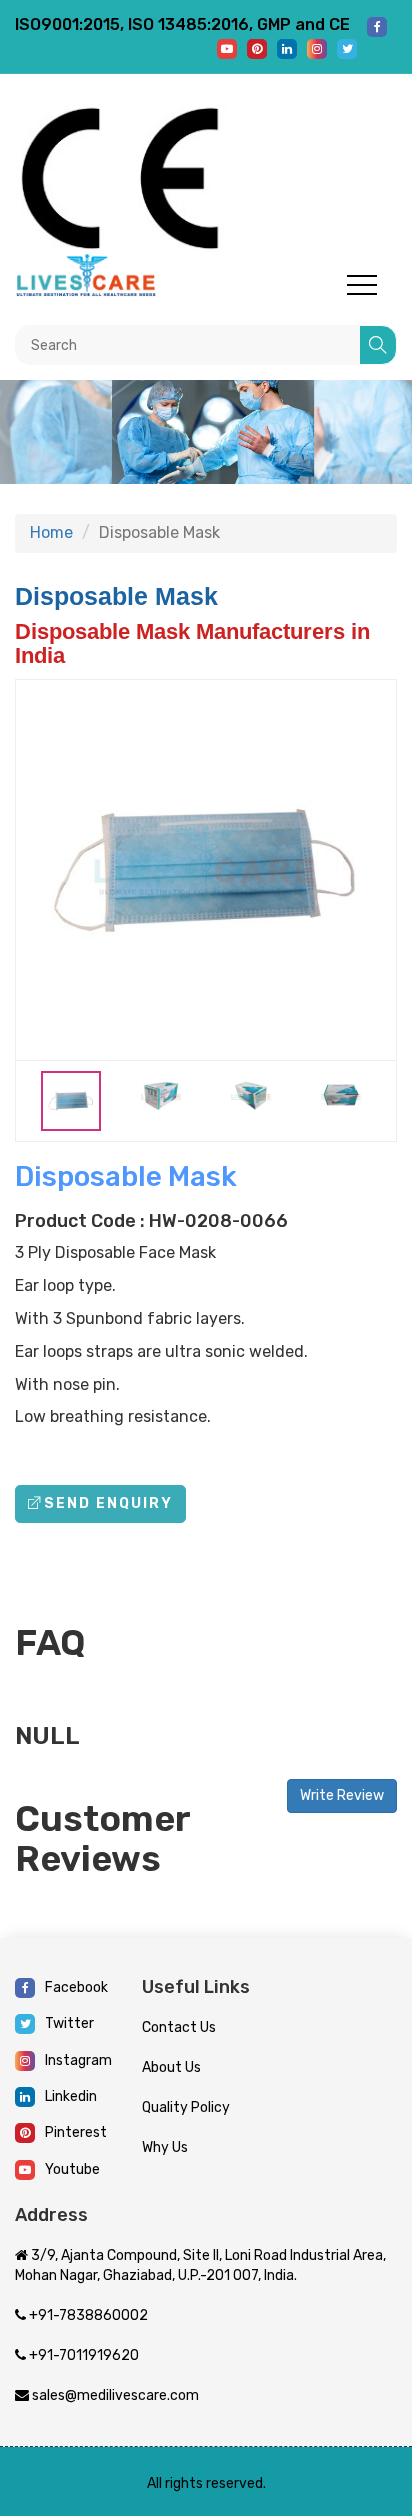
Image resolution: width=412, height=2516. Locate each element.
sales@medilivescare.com (114, 2395)
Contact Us (179, 2027)
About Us (171, 2067)
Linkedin (71, 2096)
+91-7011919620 (82, 2355)
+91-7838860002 (87, 2315)
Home (51, 532)
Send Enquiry (108, 1503)
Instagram (78, 2060)
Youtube (72, 2169)
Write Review (342, 1795)
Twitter (69, 2023)
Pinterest (76, 2132)
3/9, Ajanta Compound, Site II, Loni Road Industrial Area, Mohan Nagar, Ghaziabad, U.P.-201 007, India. (200, 2265)
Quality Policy (186, 2107)
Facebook (76, 1987)
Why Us (165, 2147)
